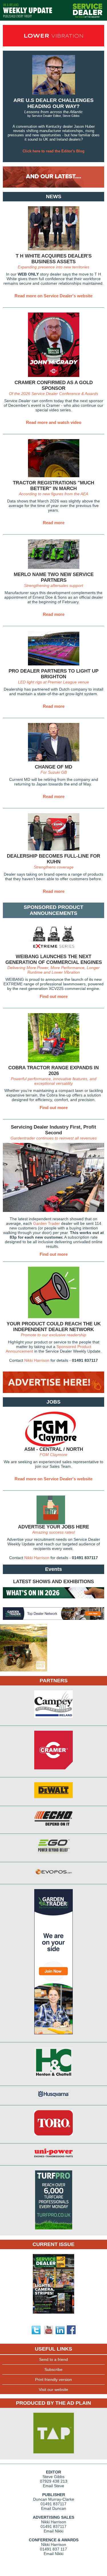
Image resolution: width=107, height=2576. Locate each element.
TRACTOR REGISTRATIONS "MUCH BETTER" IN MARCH (53, 486)
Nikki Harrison (37, 1360)
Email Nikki (53, 2531)
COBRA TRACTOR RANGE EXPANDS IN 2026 (53, 1071)
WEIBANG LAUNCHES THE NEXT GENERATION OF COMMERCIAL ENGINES (54, 959)
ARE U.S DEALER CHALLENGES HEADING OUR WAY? (53, 103)
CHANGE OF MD (53, 767)
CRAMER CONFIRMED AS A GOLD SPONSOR (54, 385)
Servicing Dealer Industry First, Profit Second (53, 1130)
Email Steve (53, 2486)
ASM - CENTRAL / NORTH (54, 1449)
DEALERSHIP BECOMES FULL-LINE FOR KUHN (53, 859)
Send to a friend (53, 2359)
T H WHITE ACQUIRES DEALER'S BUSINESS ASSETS (54, 259)
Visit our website (53, 2390)
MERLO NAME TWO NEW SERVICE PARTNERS (54, 577)
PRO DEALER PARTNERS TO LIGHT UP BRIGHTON (53, 674)
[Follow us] (36, 2333)
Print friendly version (53, 2379)
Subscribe (53, 2369)
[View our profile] (60, 2333)
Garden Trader (47, 1223)
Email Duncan (54, 2508)
